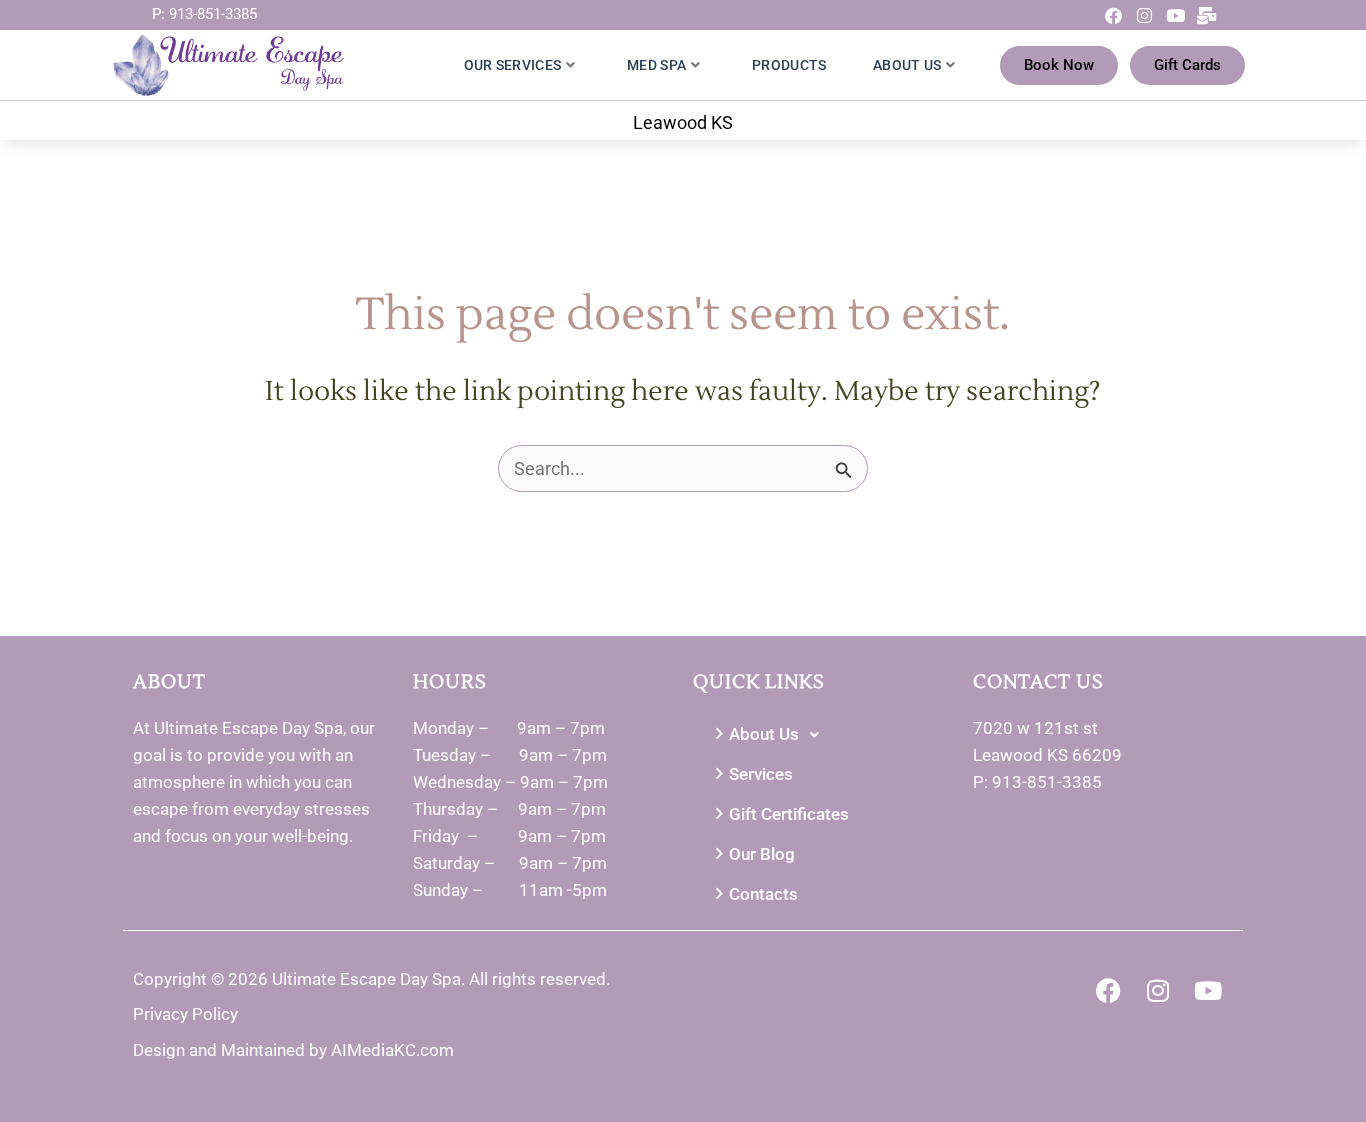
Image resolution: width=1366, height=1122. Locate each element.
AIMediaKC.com (392, 1050)
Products (789, 65)
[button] (823, 735)
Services (761, 774)
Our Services (513, 65)
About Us (907, 65)
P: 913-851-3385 (204, 14)
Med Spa (656, 65)
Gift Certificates (789, 814)
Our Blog (762, 854)
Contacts (763, 894)
